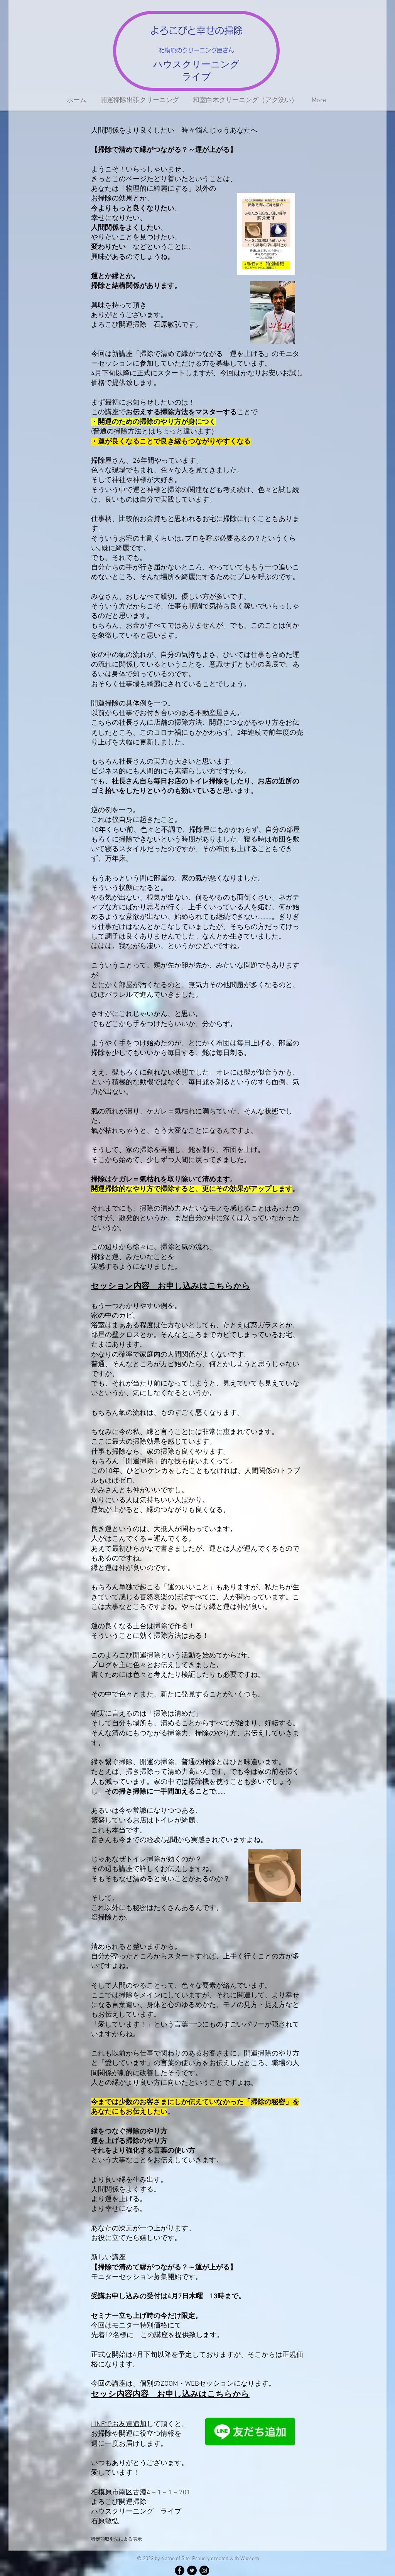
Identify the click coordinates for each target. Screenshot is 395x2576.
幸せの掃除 (219, 30)
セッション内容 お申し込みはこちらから (171, 1286)
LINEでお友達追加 (119, 2424)
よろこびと (173, 30)
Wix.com (250, 2559)
